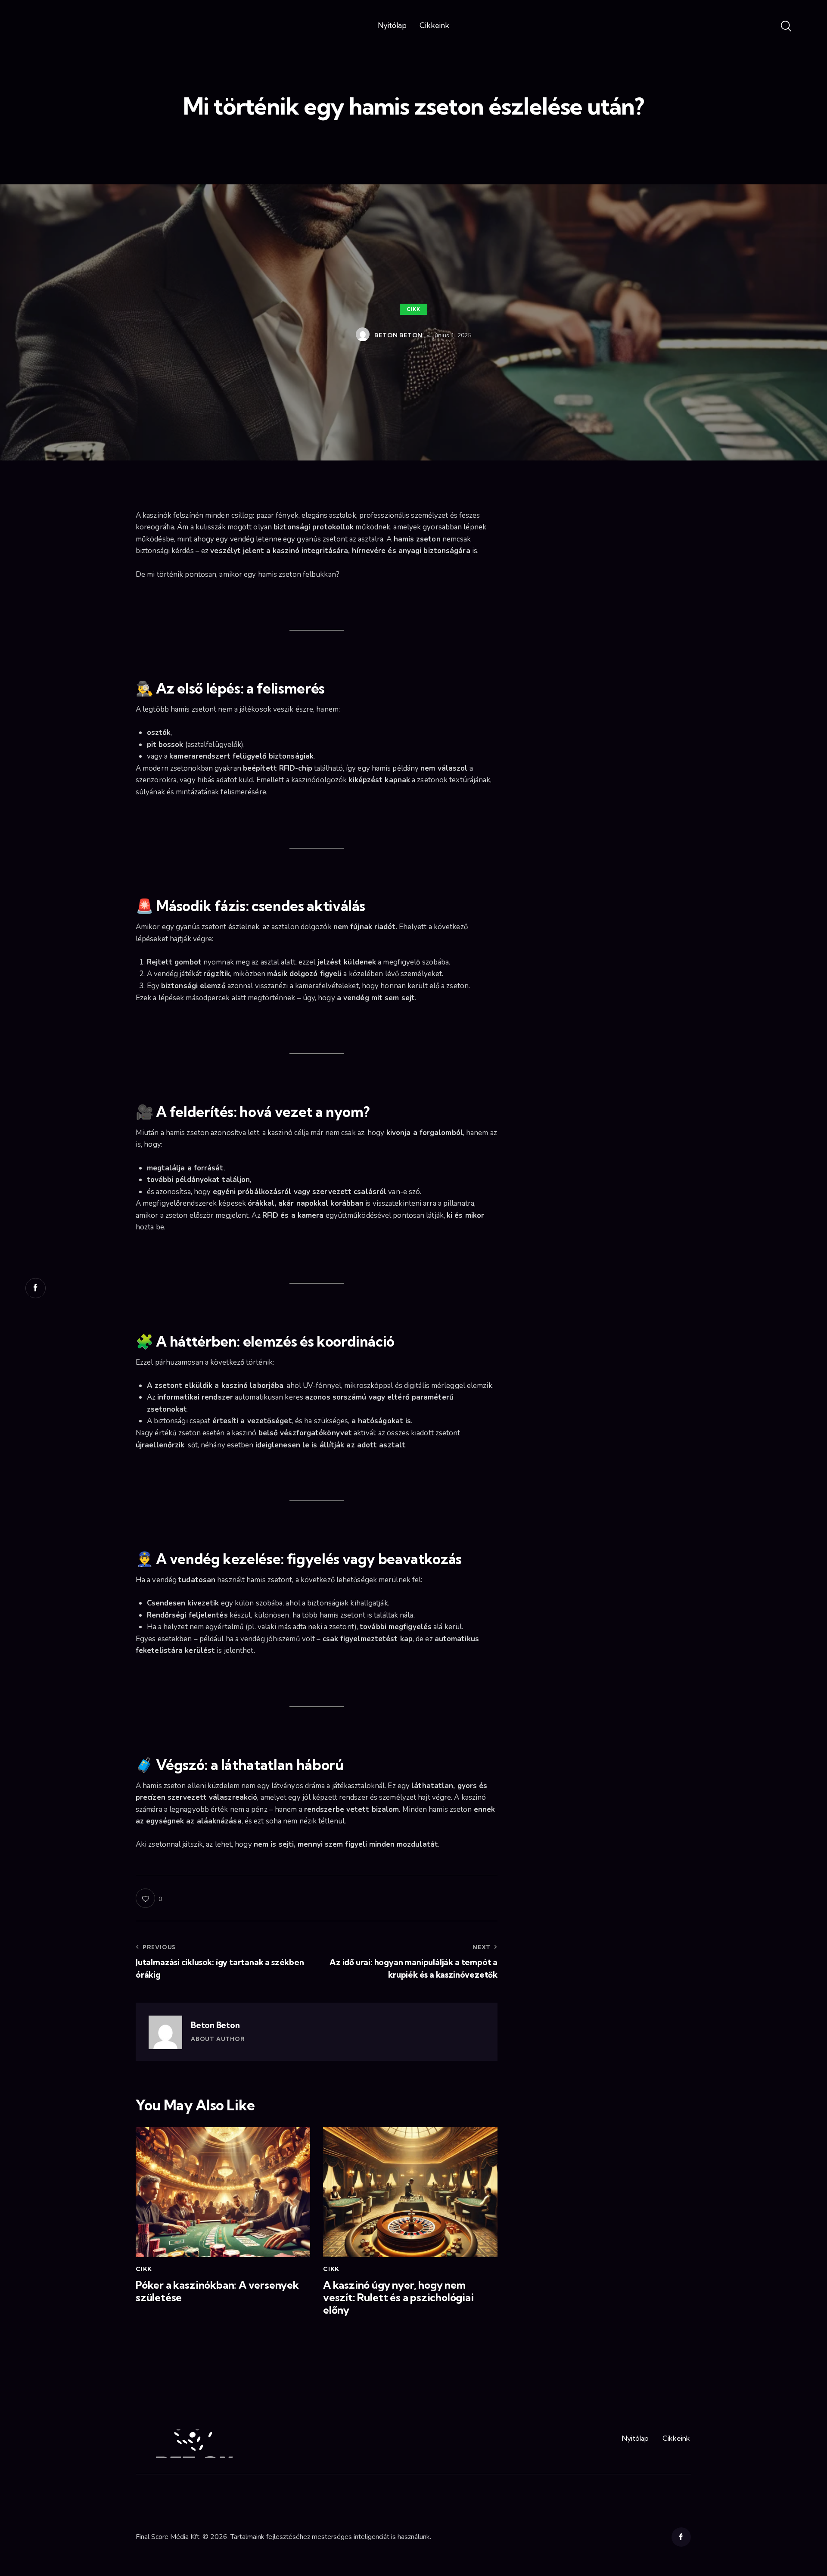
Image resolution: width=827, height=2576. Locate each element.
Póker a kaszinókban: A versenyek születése (217, 2291)
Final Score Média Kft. (168, 2537)
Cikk (413, 309)
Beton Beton (215, 2025)
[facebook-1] (681, 2537)
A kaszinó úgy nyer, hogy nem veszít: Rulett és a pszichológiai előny (398, 2297)
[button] (149, 1898)
